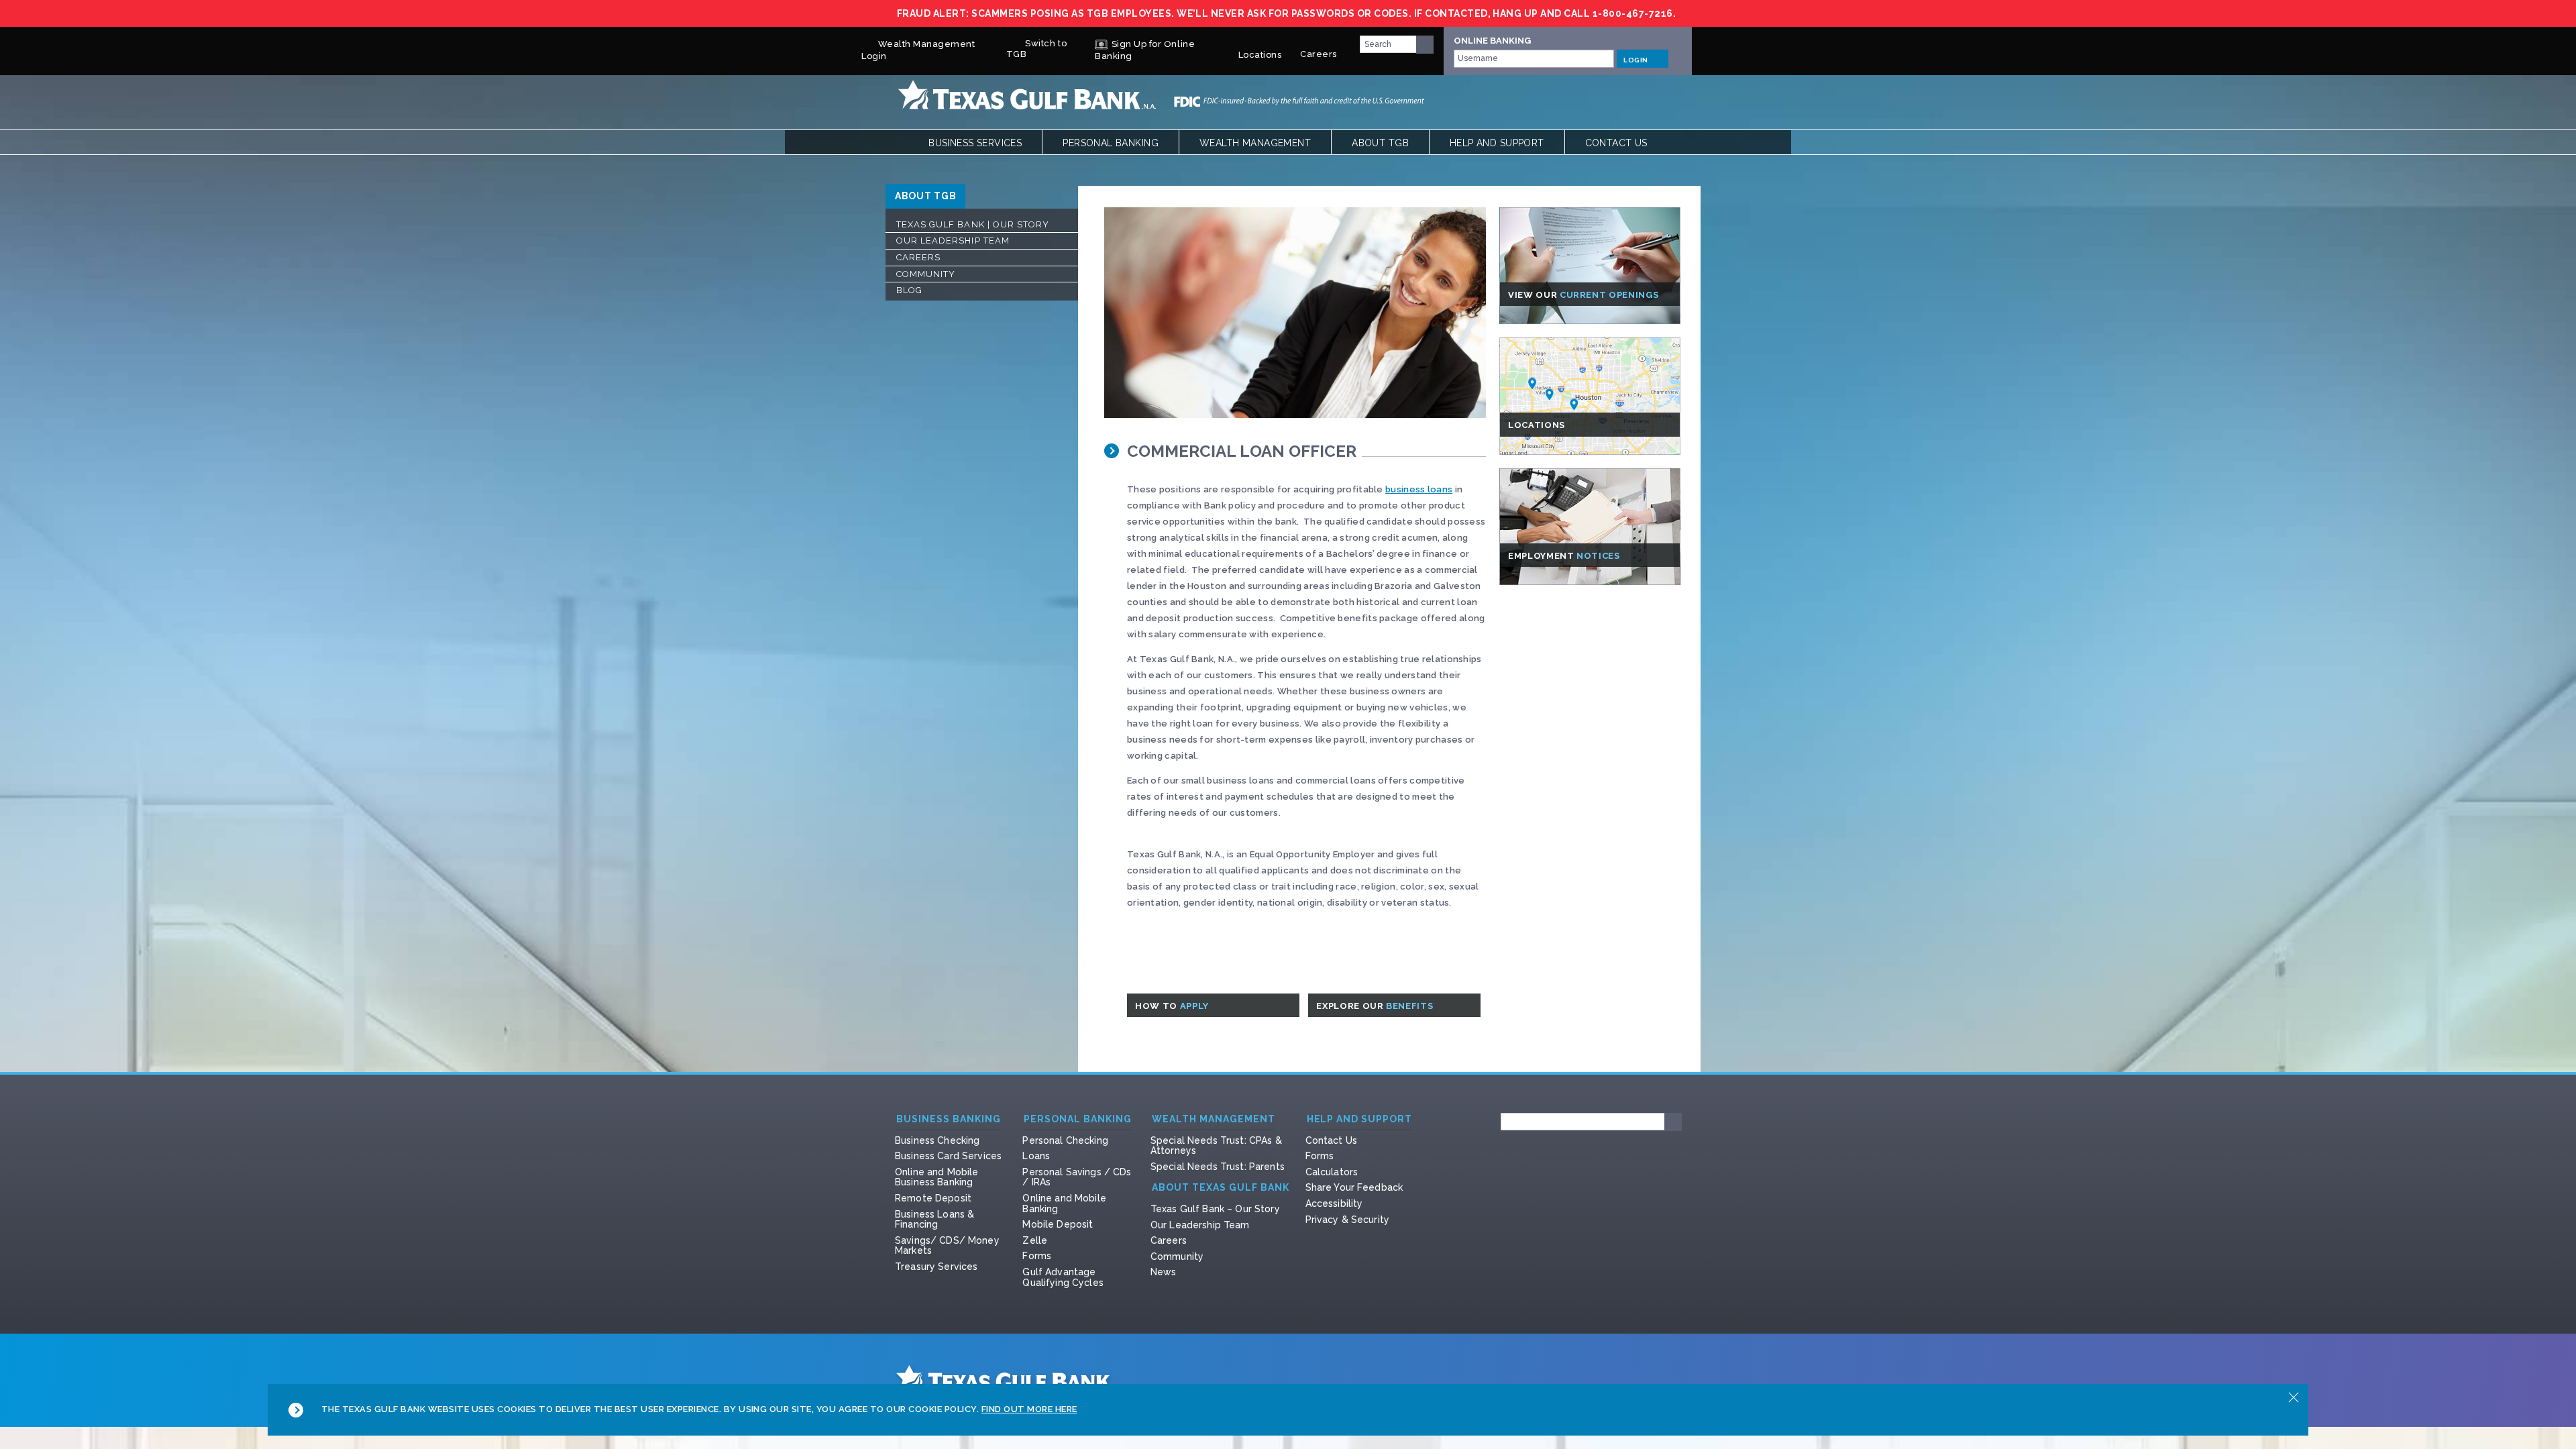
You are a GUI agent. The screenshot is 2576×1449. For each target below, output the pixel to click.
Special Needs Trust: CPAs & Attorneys (1216, 1146)
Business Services (975, 143)
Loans (1036, 1156)
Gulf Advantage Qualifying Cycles (1063, 1277)
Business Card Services (948, 1156)
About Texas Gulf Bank (1221, 1188)
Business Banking (949, 1119)
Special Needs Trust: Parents (1218, 1167)
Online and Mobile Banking (1064, 1203)
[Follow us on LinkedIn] (1521, 1171)
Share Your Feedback (1354, 1187)
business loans (1419, 489)
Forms (1037, 1256)
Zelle (1035, 1240)
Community (926, 274)
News (1164, 1272)
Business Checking (937, 1140)
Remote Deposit (933, 1198)
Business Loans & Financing (934, 1220)
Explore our (1376, 1006)
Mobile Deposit (1058, 1224)
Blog (909, 290)
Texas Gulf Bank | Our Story (973, 224)
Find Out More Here (1029, 1409)
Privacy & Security (1348, 1220)
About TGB (1380, 143)
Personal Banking (1111, 143)
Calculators (1332, 1172)
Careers (1319, 54)
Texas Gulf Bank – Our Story (1215, 1209)
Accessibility (1334, 1203)
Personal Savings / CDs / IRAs (1077, 1177)
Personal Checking (1065, 1140)
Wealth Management (1255, 143)
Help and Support (1497, 143)
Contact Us (1616, 143)
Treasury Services (936, 1267)
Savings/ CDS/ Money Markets (947, 1246)
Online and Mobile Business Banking (936, 1177)
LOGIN (1636, 60)
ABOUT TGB (925, 196)
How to (1173, 1006)
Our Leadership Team (953, 240)
